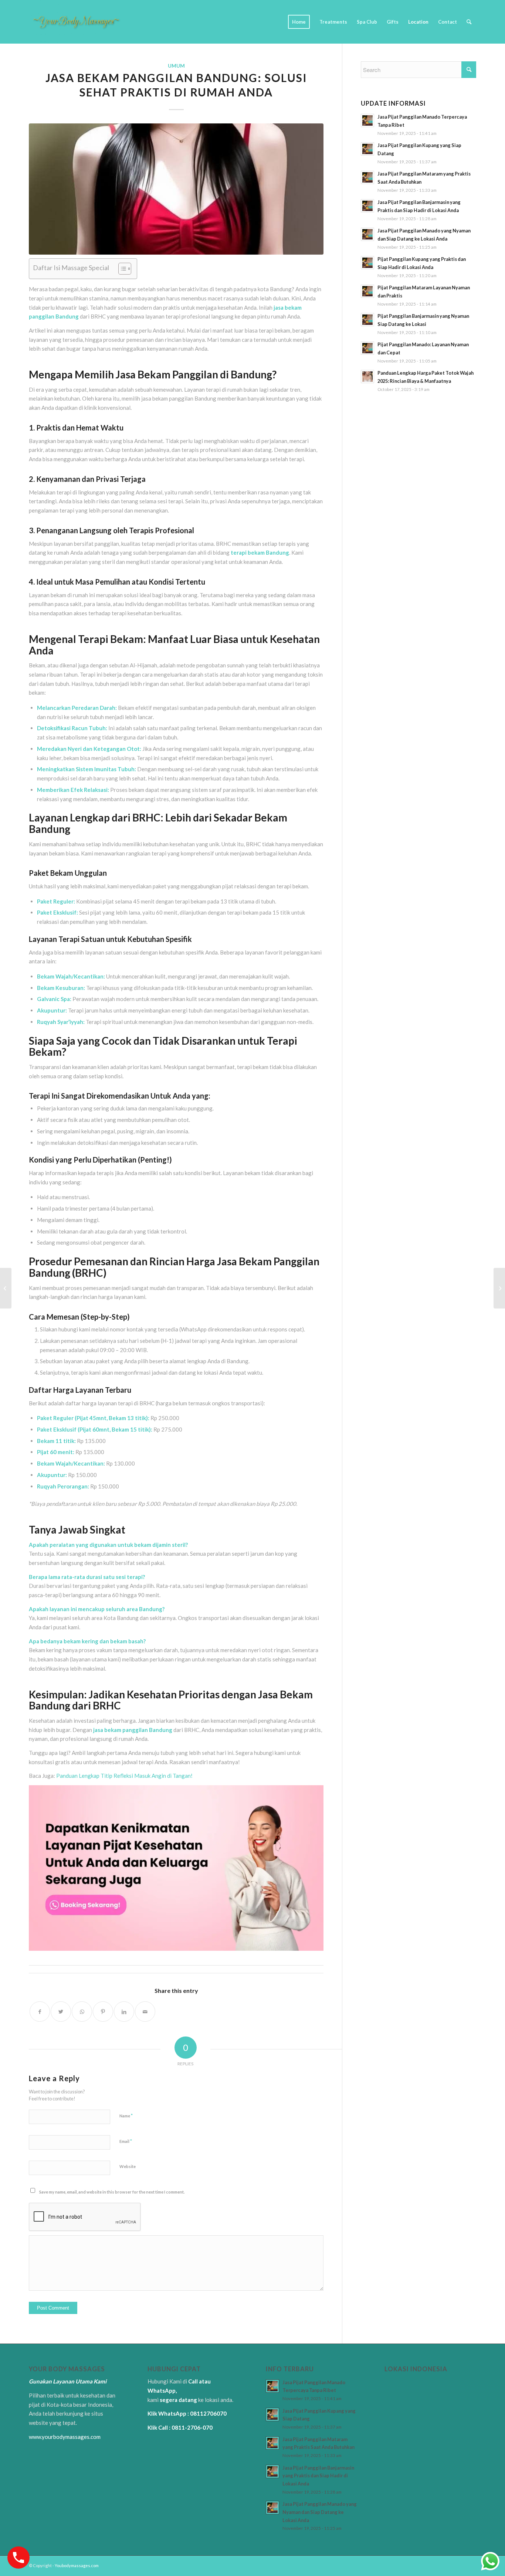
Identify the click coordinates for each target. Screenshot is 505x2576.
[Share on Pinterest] (103, 2012)
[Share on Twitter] (61, 2012)
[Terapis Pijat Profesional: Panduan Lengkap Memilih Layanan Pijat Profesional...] (6, 1288)
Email (126, 2141)
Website (128, 2166)
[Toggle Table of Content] (121, 269)
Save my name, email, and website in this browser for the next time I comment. (112, 2192)
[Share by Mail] (145, 2012)
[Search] (469, 22)
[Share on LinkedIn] (124, 2012)
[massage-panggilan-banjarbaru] (176, 189)
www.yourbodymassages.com (65, 2437)
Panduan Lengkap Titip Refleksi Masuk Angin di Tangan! (124, 1776)
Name (126, 2116)
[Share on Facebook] (40, 2012)
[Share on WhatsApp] (82, 2012)
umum (176, 66)
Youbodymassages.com (77, 2565)
